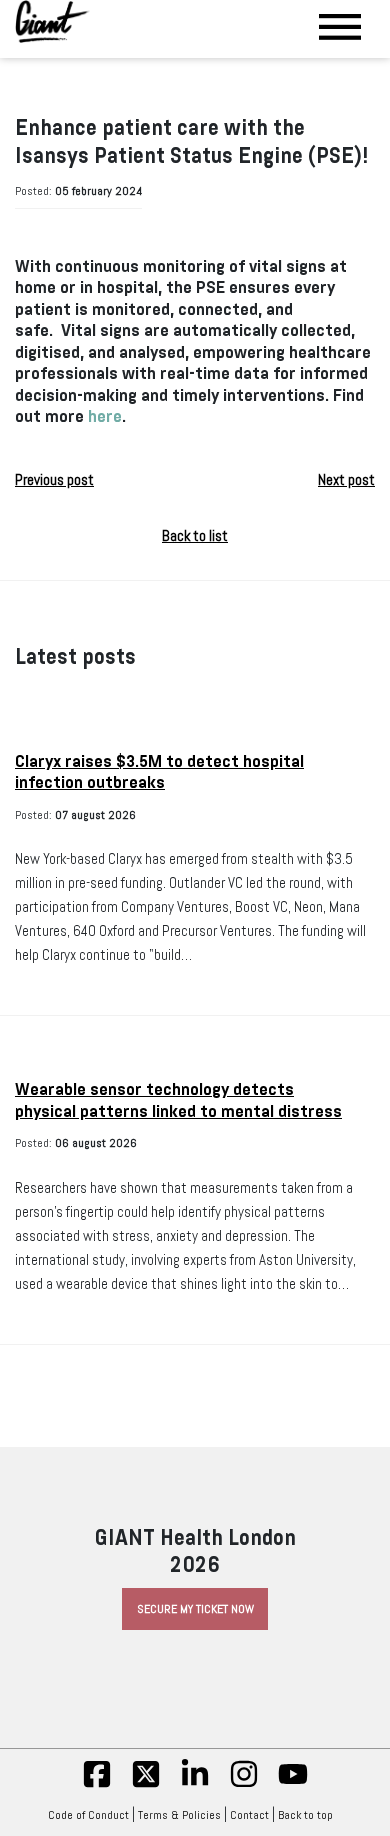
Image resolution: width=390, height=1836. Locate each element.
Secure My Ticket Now (195, 1609)
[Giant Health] (52, 21)
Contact (249, 1815)
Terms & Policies (179, 1815)
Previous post (54, 480)
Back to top (305, 1815)
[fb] (97, 1785)
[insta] (244, 1785)
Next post (346, 480)
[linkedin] (195, 1785)
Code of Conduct (88, 1815)
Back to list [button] (195, 536)
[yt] (293, 1785)
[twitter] (146, 1785)
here (105, 416)
